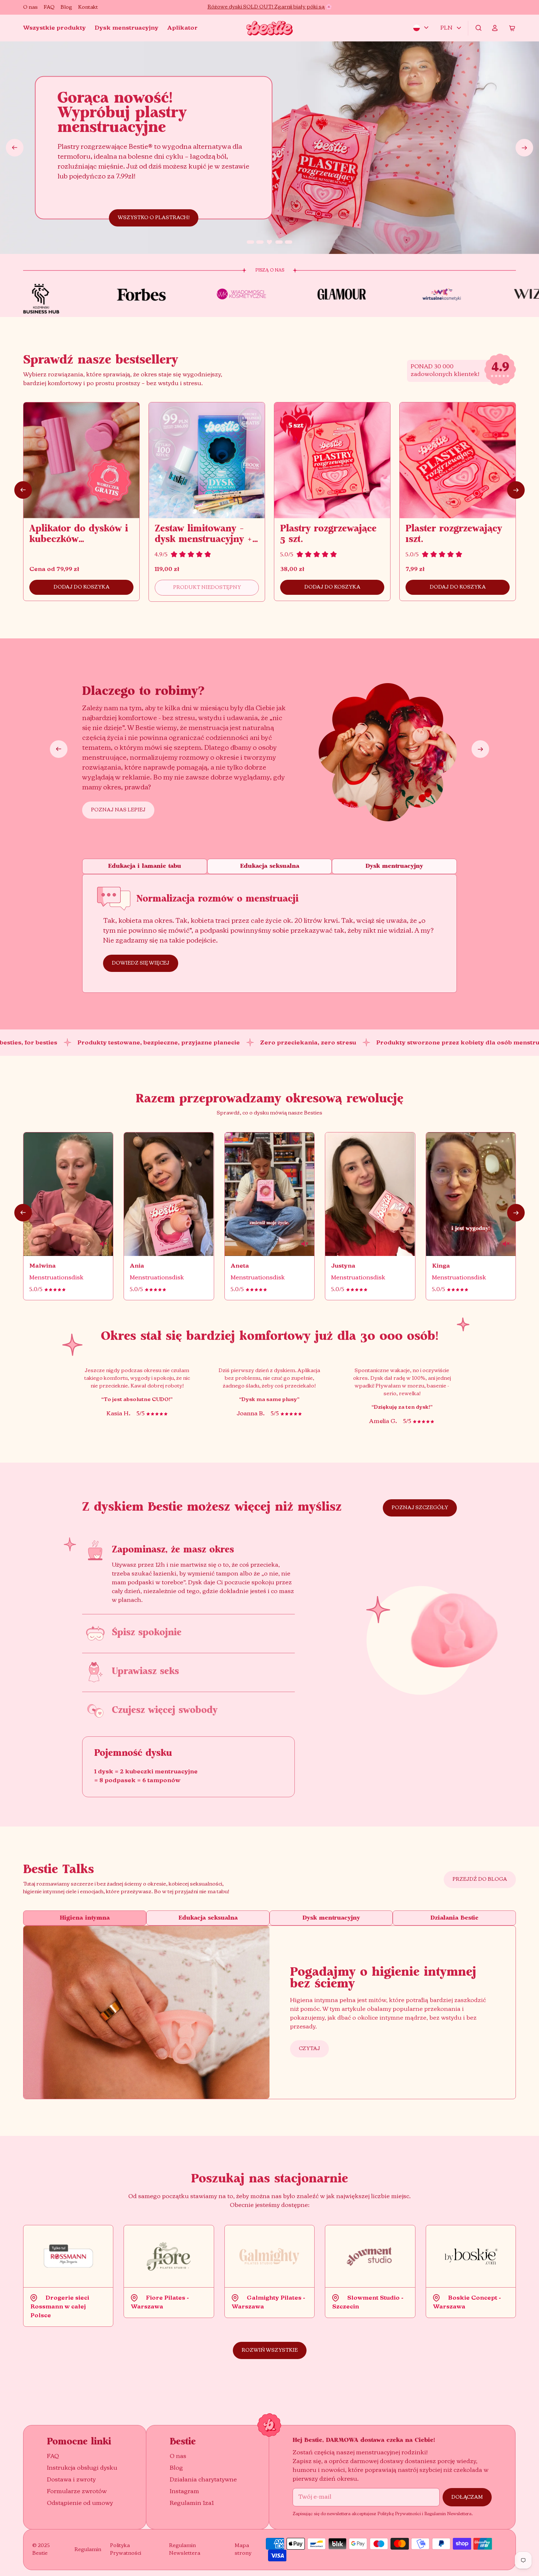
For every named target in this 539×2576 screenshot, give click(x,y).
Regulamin (88, 2550)
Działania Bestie (454, 1918)
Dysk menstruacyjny (126, 28)
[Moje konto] (495, 28)
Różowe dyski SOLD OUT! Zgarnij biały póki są (266, 7)
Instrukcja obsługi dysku (82, 2468)
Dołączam (467, 2497)
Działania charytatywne (203, 2480)
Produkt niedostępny (207, 587)
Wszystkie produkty (54, 28)
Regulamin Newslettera (185, 2549)
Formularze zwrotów (77, 2492)
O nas (30, 7)
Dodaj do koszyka (82, 587)
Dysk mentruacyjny (394, 866)
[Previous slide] (15, 148)
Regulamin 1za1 (192, 2503)
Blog (66, 7)
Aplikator (182, 28)
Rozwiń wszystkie (270, 2350)
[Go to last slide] (23, 490)
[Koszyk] (512, 28)
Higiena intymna (85, 1918)
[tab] (250, 242)
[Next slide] (524, 148)
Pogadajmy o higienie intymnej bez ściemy (383, 1978)
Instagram (184, 2492)
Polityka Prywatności (126, 2549)
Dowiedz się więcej (141, 963)
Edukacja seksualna (270, 866)
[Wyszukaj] (478, 28)
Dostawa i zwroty (71, 2480)
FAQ (49, 7)
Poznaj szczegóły (420, 1508)
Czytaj (309, 2049)
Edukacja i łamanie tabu (145, 866)
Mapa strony (243, 2549)
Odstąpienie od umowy (80, 2503)
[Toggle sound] (68, 1194)
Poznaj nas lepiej (118, 810)
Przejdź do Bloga (480, 1879)
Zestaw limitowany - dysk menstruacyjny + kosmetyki (203, 540)
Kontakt (88, 7)
